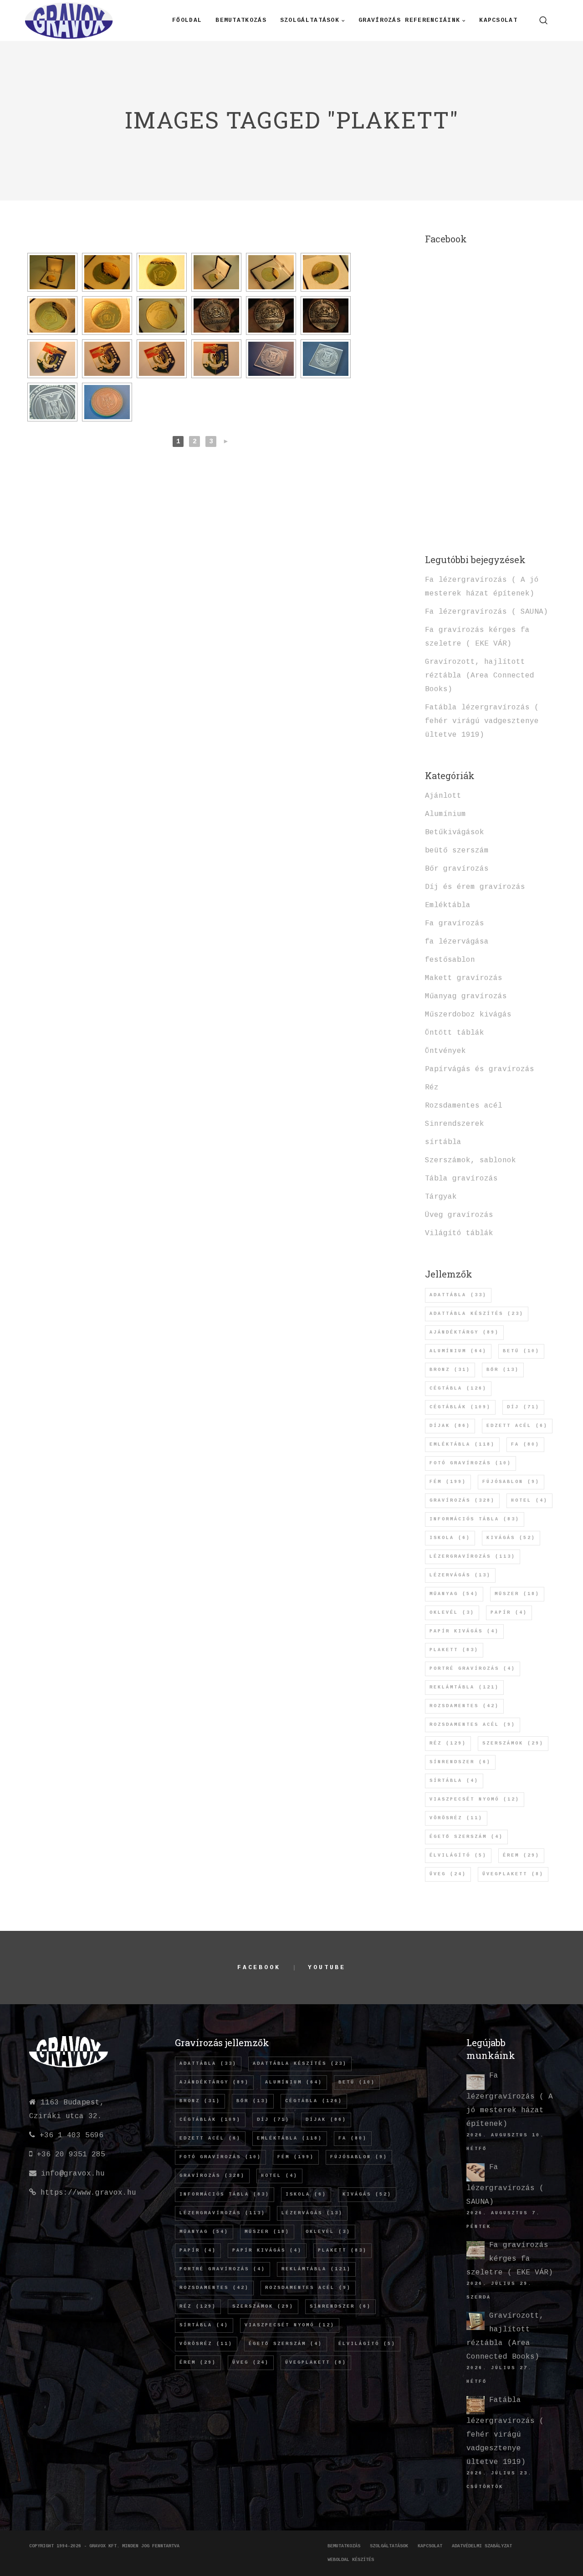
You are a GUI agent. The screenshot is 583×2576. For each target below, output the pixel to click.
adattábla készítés (477, 1314)
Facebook (259, 1968)
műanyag (454, 1594)
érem (521, 1855)
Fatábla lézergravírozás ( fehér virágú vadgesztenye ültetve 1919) (482, 721)
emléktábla (462, 1445)
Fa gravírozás (455, 924)
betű (521, 1351)
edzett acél (517, 1426)
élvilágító (458, 1855)
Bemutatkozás (344, 2546)
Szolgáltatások (389, 2546)
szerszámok (513, 1743)
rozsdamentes (464, 1706)
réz (448, 1743)
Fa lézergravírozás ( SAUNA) (486, 612)
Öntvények (445, 1051)
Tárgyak (441, 1197)
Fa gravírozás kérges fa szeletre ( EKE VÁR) (510, 2259)
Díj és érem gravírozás (475, 887)
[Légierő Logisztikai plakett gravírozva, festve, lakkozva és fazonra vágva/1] (52, 359)
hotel (529, 1501)
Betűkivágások (455, 832)
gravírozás (462, 1501)
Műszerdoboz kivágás (468, 1015)
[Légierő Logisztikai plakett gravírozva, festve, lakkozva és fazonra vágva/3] (162, 359)
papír (509, 1613)
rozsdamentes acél (473, 1725)
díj (523, 1407)
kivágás (511, 1538)
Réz (432, 1088)
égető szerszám (466, 1837)
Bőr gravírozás (457, 869)
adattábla (458, 1295)
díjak (450, 1426)
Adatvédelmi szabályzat (482, 2546)
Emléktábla (448, 905)
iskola (450, 1538)
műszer (517, 1594)
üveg (448, 1874)
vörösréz (456, 1818)
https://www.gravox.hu (88, 2193)
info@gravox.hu (73, 2174)
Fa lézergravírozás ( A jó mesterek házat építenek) (510, 2100)
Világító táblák (459, 1233)
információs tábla (475, 1519)
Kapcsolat (430, 2546)
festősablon (450, 960)
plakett (454, 1650)
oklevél (452, 1613)
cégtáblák (460, 1407)
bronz (450, 1370)
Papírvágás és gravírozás (480, 1069)
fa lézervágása (457, 942)
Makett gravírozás (464, 978)
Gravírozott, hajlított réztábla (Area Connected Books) (480, 676)
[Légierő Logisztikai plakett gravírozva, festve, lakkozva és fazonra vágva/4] (216, 359)
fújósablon (511, 1482)
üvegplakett (513, 1874)
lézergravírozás (473, 1557)
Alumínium (445, 814)
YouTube (327, 1968)
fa (525, 1445)
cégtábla (458, 1388)
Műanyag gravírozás (466, 996)
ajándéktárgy (464, 1332)
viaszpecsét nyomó (475, 1799)
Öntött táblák (455, 1033)
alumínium (458, 1351)
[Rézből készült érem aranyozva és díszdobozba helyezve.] (52, 272)
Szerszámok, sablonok (470, 1160)
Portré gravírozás (473, 1669)
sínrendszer (460, 1762)
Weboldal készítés (351, 2560)
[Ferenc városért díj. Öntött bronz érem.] (216, 316)
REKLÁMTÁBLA (464, 1687)
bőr (503, 1370)
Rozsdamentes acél (464, 1106)
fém (448, 1482)
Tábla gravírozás (461, 1179)
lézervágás (460, 1575)
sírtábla (443, 1142)
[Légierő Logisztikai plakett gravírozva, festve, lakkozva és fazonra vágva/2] (107, 359)
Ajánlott (443, 796)
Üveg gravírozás (459, 1215)
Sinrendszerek (455, 1124)
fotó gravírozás (470, 1463)
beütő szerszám (457, 851)
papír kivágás (464, 1631)
